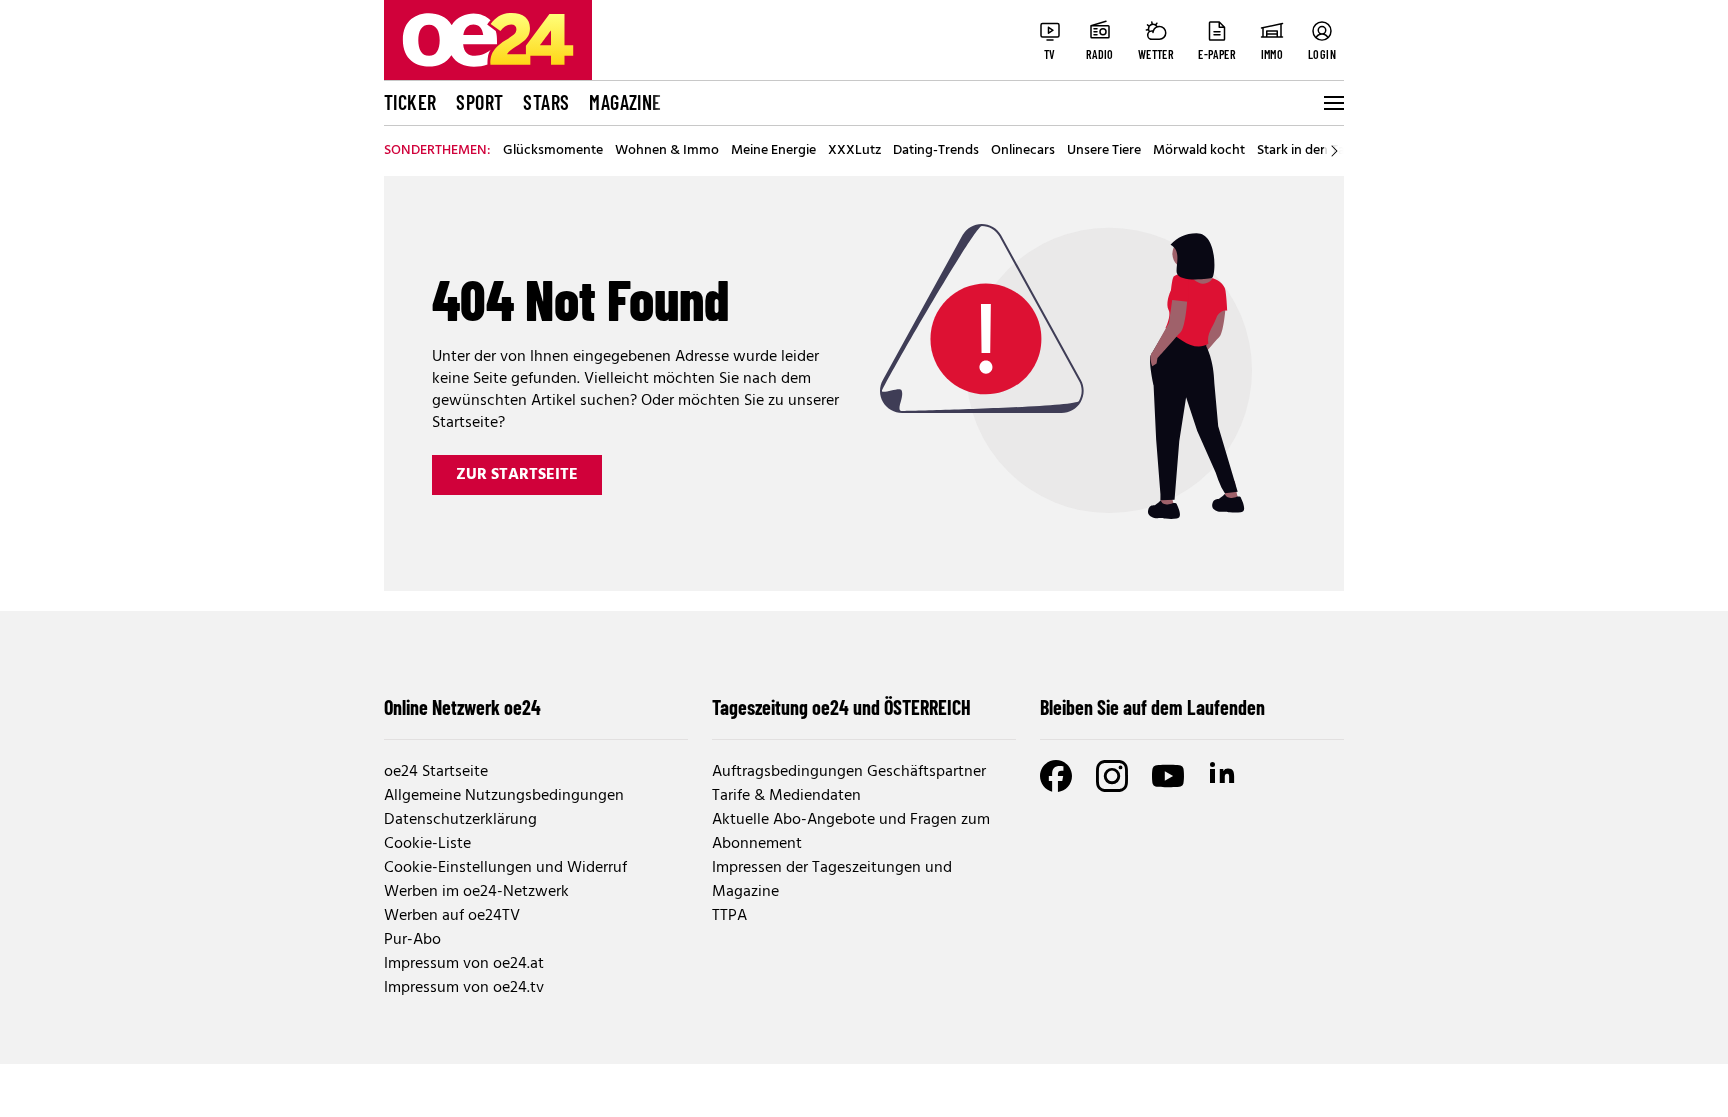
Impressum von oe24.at (464, 964)
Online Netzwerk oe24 (462, 707)
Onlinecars (1023, 151)
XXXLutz (854, 151)
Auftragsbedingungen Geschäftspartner (849, 772)
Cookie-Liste (427, 844)
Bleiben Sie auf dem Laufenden (1152, 707)
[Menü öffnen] (1332, 103)
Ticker (410, 102)
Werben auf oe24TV (452, 916)
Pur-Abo (412, 940)
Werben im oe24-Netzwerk (476, 892)
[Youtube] (1168, 776)
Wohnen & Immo (667, 151)
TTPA (729, 916)
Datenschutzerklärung (460, 820)
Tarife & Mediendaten (786, 796)
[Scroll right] (1334, 151)
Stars (546, 102)
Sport (479, 102)
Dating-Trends (936, 151)
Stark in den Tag (1305, 151)
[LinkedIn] (1224, 776)
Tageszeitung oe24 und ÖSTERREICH (841, 707)
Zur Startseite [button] (517, 475)
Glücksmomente (553, 151)
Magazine (625, 102)
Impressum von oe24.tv (464, 988)
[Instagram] (1112, 776)
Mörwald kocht (1199, 151)
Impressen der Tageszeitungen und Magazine (832, 880)
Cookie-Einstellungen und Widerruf (505, 868)
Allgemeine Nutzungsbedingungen (504, 796)
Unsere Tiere (1104, 151)
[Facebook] (1056, 776)
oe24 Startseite (436, 772)
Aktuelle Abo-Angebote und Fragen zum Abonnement (851, 832)
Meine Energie (773, 151)
